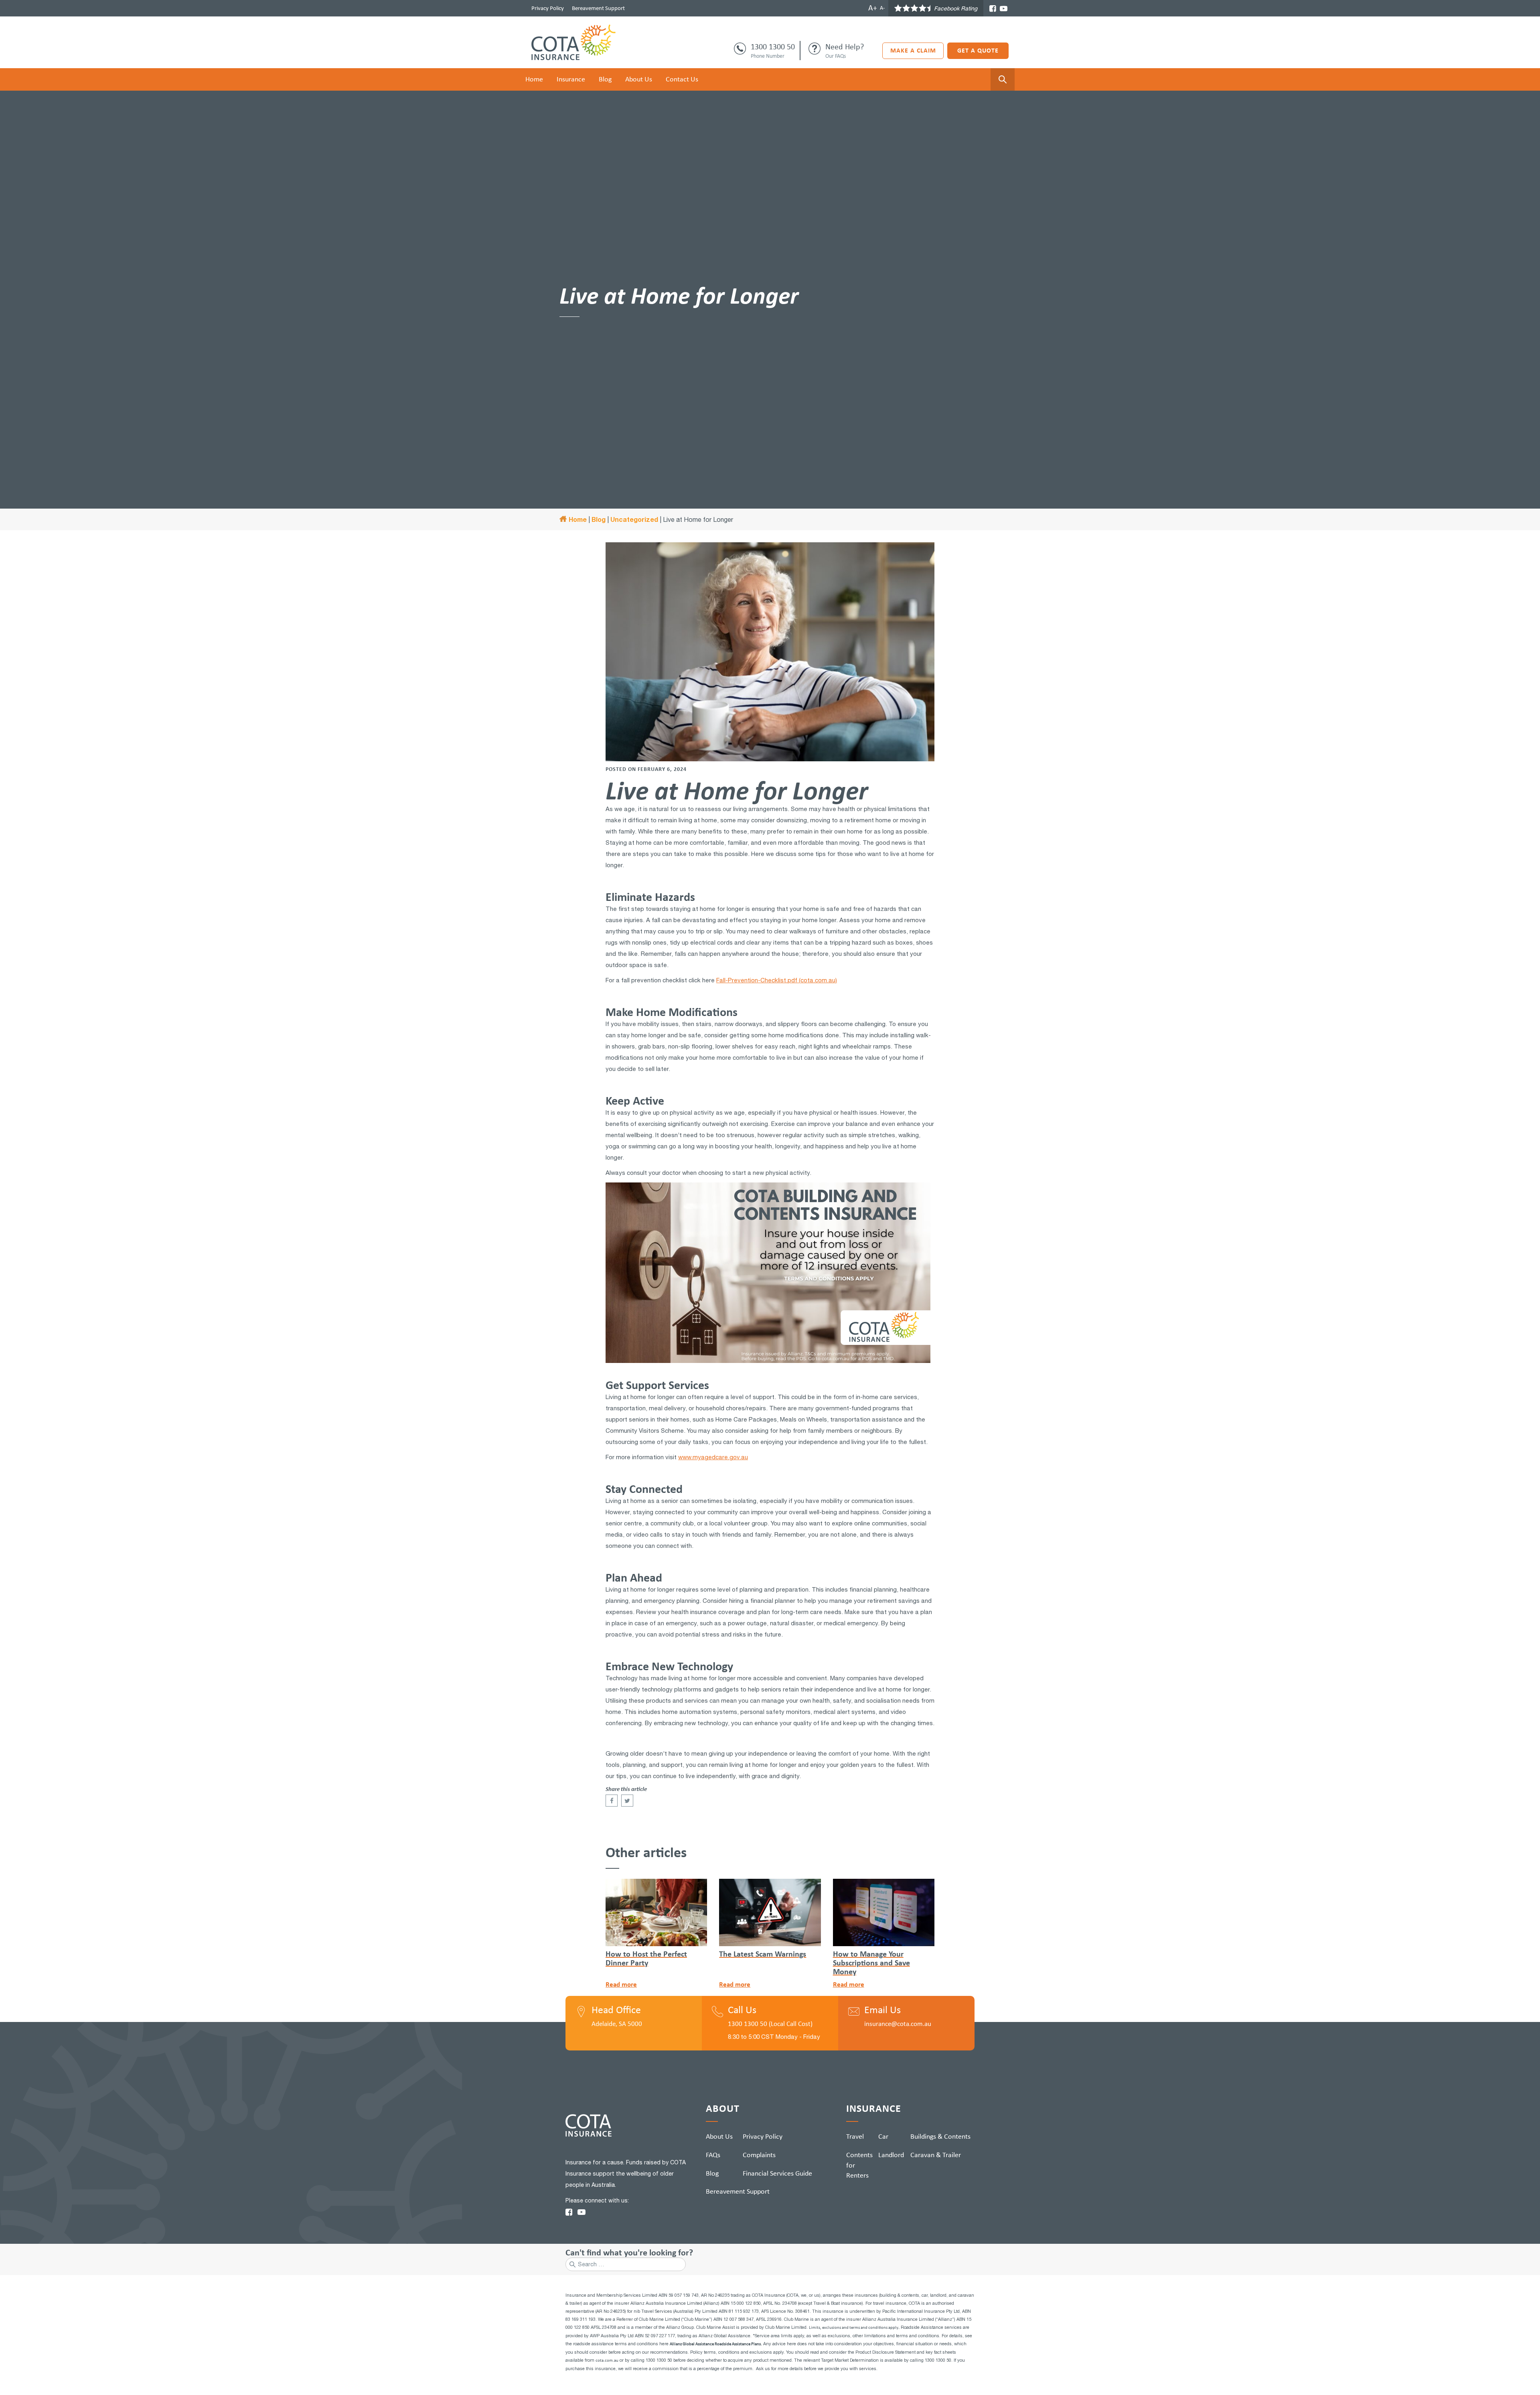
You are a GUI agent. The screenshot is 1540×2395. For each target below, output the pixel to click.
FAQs (713, 2155)
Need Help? (845, 47)
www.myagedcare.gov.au (713, 1457)
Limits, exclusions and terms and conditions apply (854, 2327)
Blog (605, 79)
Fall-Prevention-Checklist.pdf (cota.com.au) (777, 980)
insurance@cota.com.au (898, 2024)
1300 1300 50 (773, 47)
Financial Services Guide (777, 2173)
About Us (639, 79)
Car (883, 2136)
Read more (621, 1984)
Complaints (759, 2155)
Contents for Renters (859, 2165)
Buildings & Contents (940, 2136)
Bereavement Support (598, 8)
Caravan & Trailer (936, 2155)
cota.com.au (607, 2360)
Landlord (891, 2155)
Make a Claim (913, 50)
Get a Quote (978, 50)
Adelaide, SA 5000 (617, 2024)
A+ (873, 8)
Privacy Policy (548, 8)
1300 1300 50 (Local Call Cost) (770, 2024)
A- (882, 8)
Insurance (571, 79)
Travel (855, 2136)
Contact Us (682, 79)
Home (534, 79)
